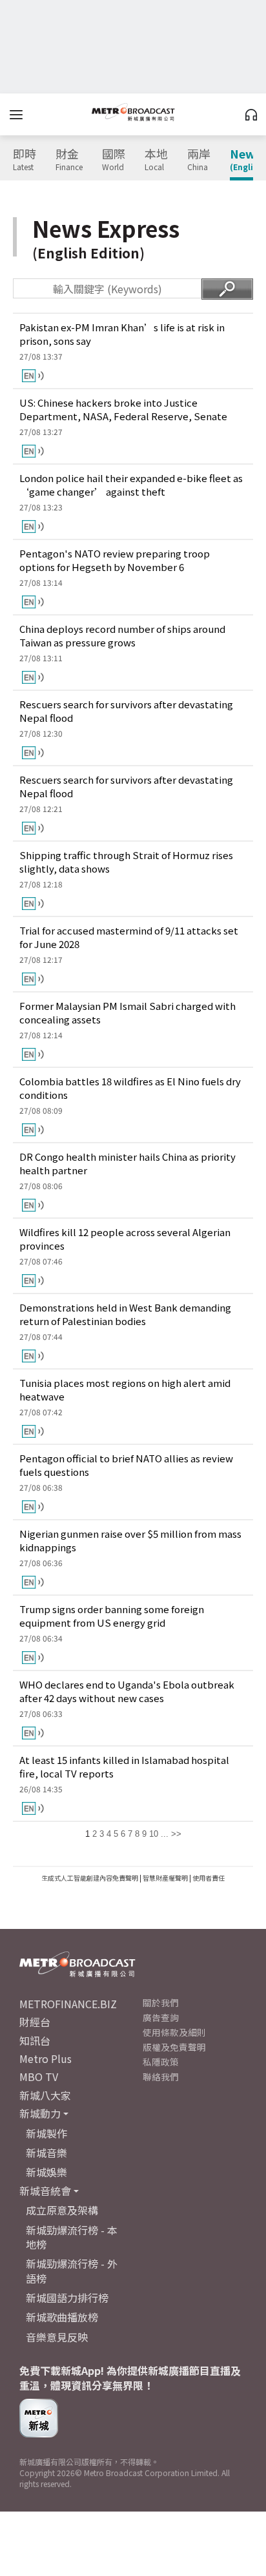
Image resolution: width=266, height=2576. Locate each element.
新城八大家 (45, 2095)
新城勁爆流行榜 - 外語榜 (72, 2271)
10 (154, 1834)
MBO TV (39, 2077)
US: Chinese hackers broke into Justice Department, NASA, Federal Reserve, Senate (123, 409)
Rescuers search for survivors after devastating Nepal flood (126, 711)
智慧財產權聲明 (165, 1878)
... (165, 1834)
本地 (156, 160)
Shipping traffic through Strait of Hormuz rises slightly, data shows (126, 862)
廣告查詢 (161, 2017)
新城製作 (46, 2133)
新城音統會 (45, 2191)
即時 (25, 160)
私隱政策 (161, 2062)
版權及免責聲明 (174, 2047)
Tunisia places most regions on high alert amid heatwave (125, 1390)
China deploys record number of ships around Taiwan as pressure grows (122, 635)
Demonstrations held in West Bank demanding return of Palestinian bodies (125, 1314)
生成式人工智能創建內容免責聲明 (90, 1878)
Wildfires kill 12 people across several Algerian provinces (125, 1239)
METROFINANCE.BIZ (68, 2004)
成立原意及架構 (62, 2210)
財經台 (35, 2022)
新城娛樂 (46, 2172)
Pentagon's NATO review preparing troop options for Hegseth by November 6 (115, 560)
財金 (69, 160)
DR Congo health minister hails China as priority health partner (128, 1163)
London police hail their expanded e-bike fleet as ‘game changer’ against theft (131, 485)
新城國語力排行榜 (67, 2298)
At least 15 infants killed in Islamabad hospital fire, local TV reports (124, 1767)
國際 (114, 160)
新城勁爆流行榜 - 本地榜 (72, 2237)
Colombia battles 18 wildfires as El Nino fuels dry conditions (130, 1088)
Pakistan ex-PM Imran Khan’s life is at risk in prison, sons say (122, 334)
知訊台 (35, 2040)
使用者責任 (209, 1878)
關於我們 (161, 2002)
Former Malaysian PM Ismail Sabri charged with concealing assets (128, 1012)
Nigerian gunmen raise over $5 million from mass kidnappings (130, 1540)
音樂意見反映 (57, 2337)
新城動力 (40, 2113)
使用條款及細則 (174, 2032)
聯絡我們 (161, 2077)
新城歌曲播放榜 (62, 2317)
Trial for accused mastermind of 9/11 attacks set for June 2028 (129, 937)
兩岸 (199, 160)
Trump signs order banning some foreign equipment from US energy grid (112, 1616)
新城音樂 (46, 2153)
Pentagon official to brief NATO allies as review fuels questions (126, 1465)
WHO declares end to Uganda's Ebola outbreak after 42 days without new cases (127, 1691)
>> (176, 1834)
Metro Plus (46, 2058)
